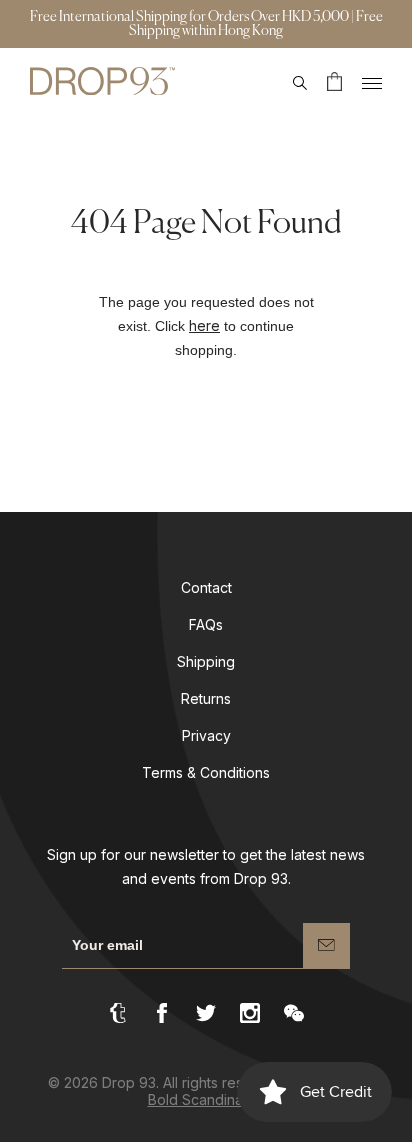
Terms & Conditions (206, 772)
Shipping (206, 661)
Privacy (206, 735)
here (204, 325)
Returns (206, 698)
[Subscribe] (326, 946)
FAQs (206, 624)
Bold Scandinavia (205, 1099)
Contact (206, 587)
